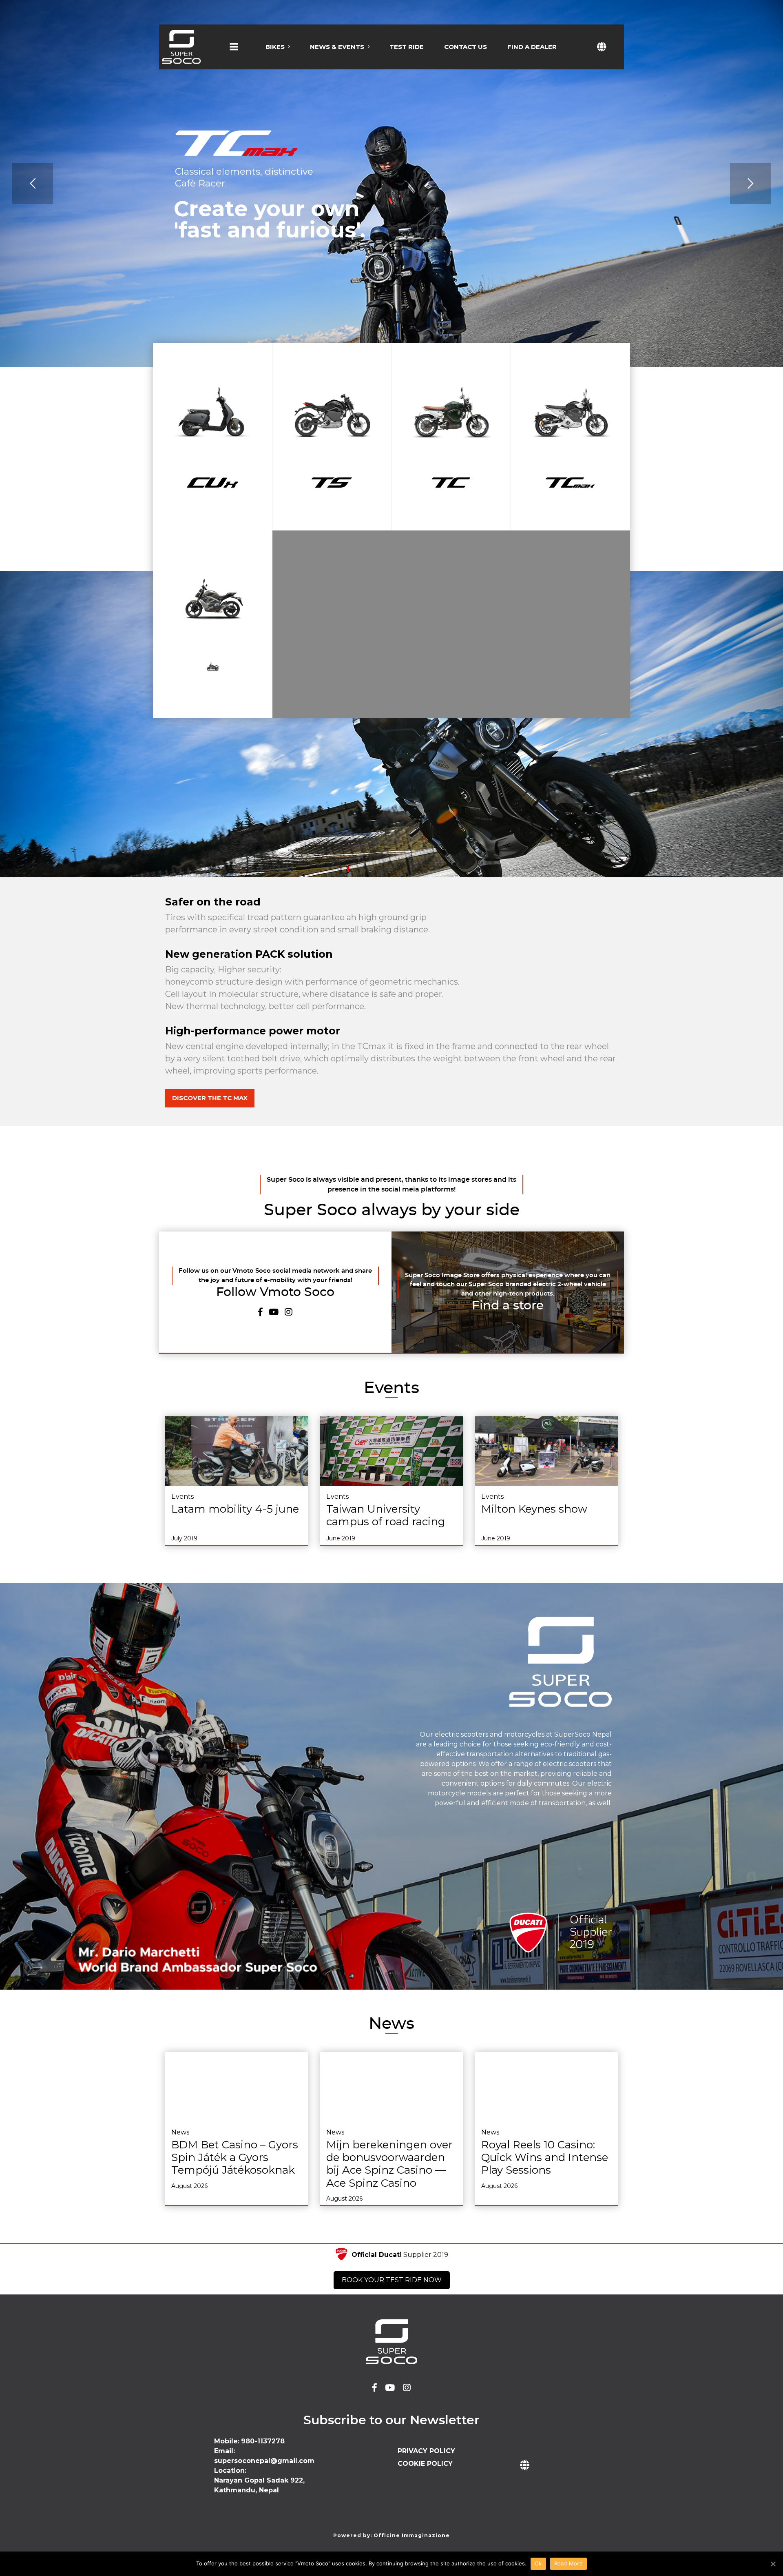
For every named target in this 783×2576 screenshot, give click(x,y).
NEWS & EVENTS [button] (337, 47)
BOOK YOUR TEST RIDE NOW (392, 2280)
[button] (234, 54)
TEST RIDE (407, 47)
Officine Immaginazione (412, 2535)
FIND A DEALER (532, 47)
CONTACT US (466, 47)
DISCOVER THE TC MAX (210, 1098)
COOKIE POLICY (425, 2464)
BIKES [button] (275, 47)
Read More (568, 2563)
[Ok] (773, 2564)
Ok (538, 2563)
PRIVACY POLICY (426, 2451)
